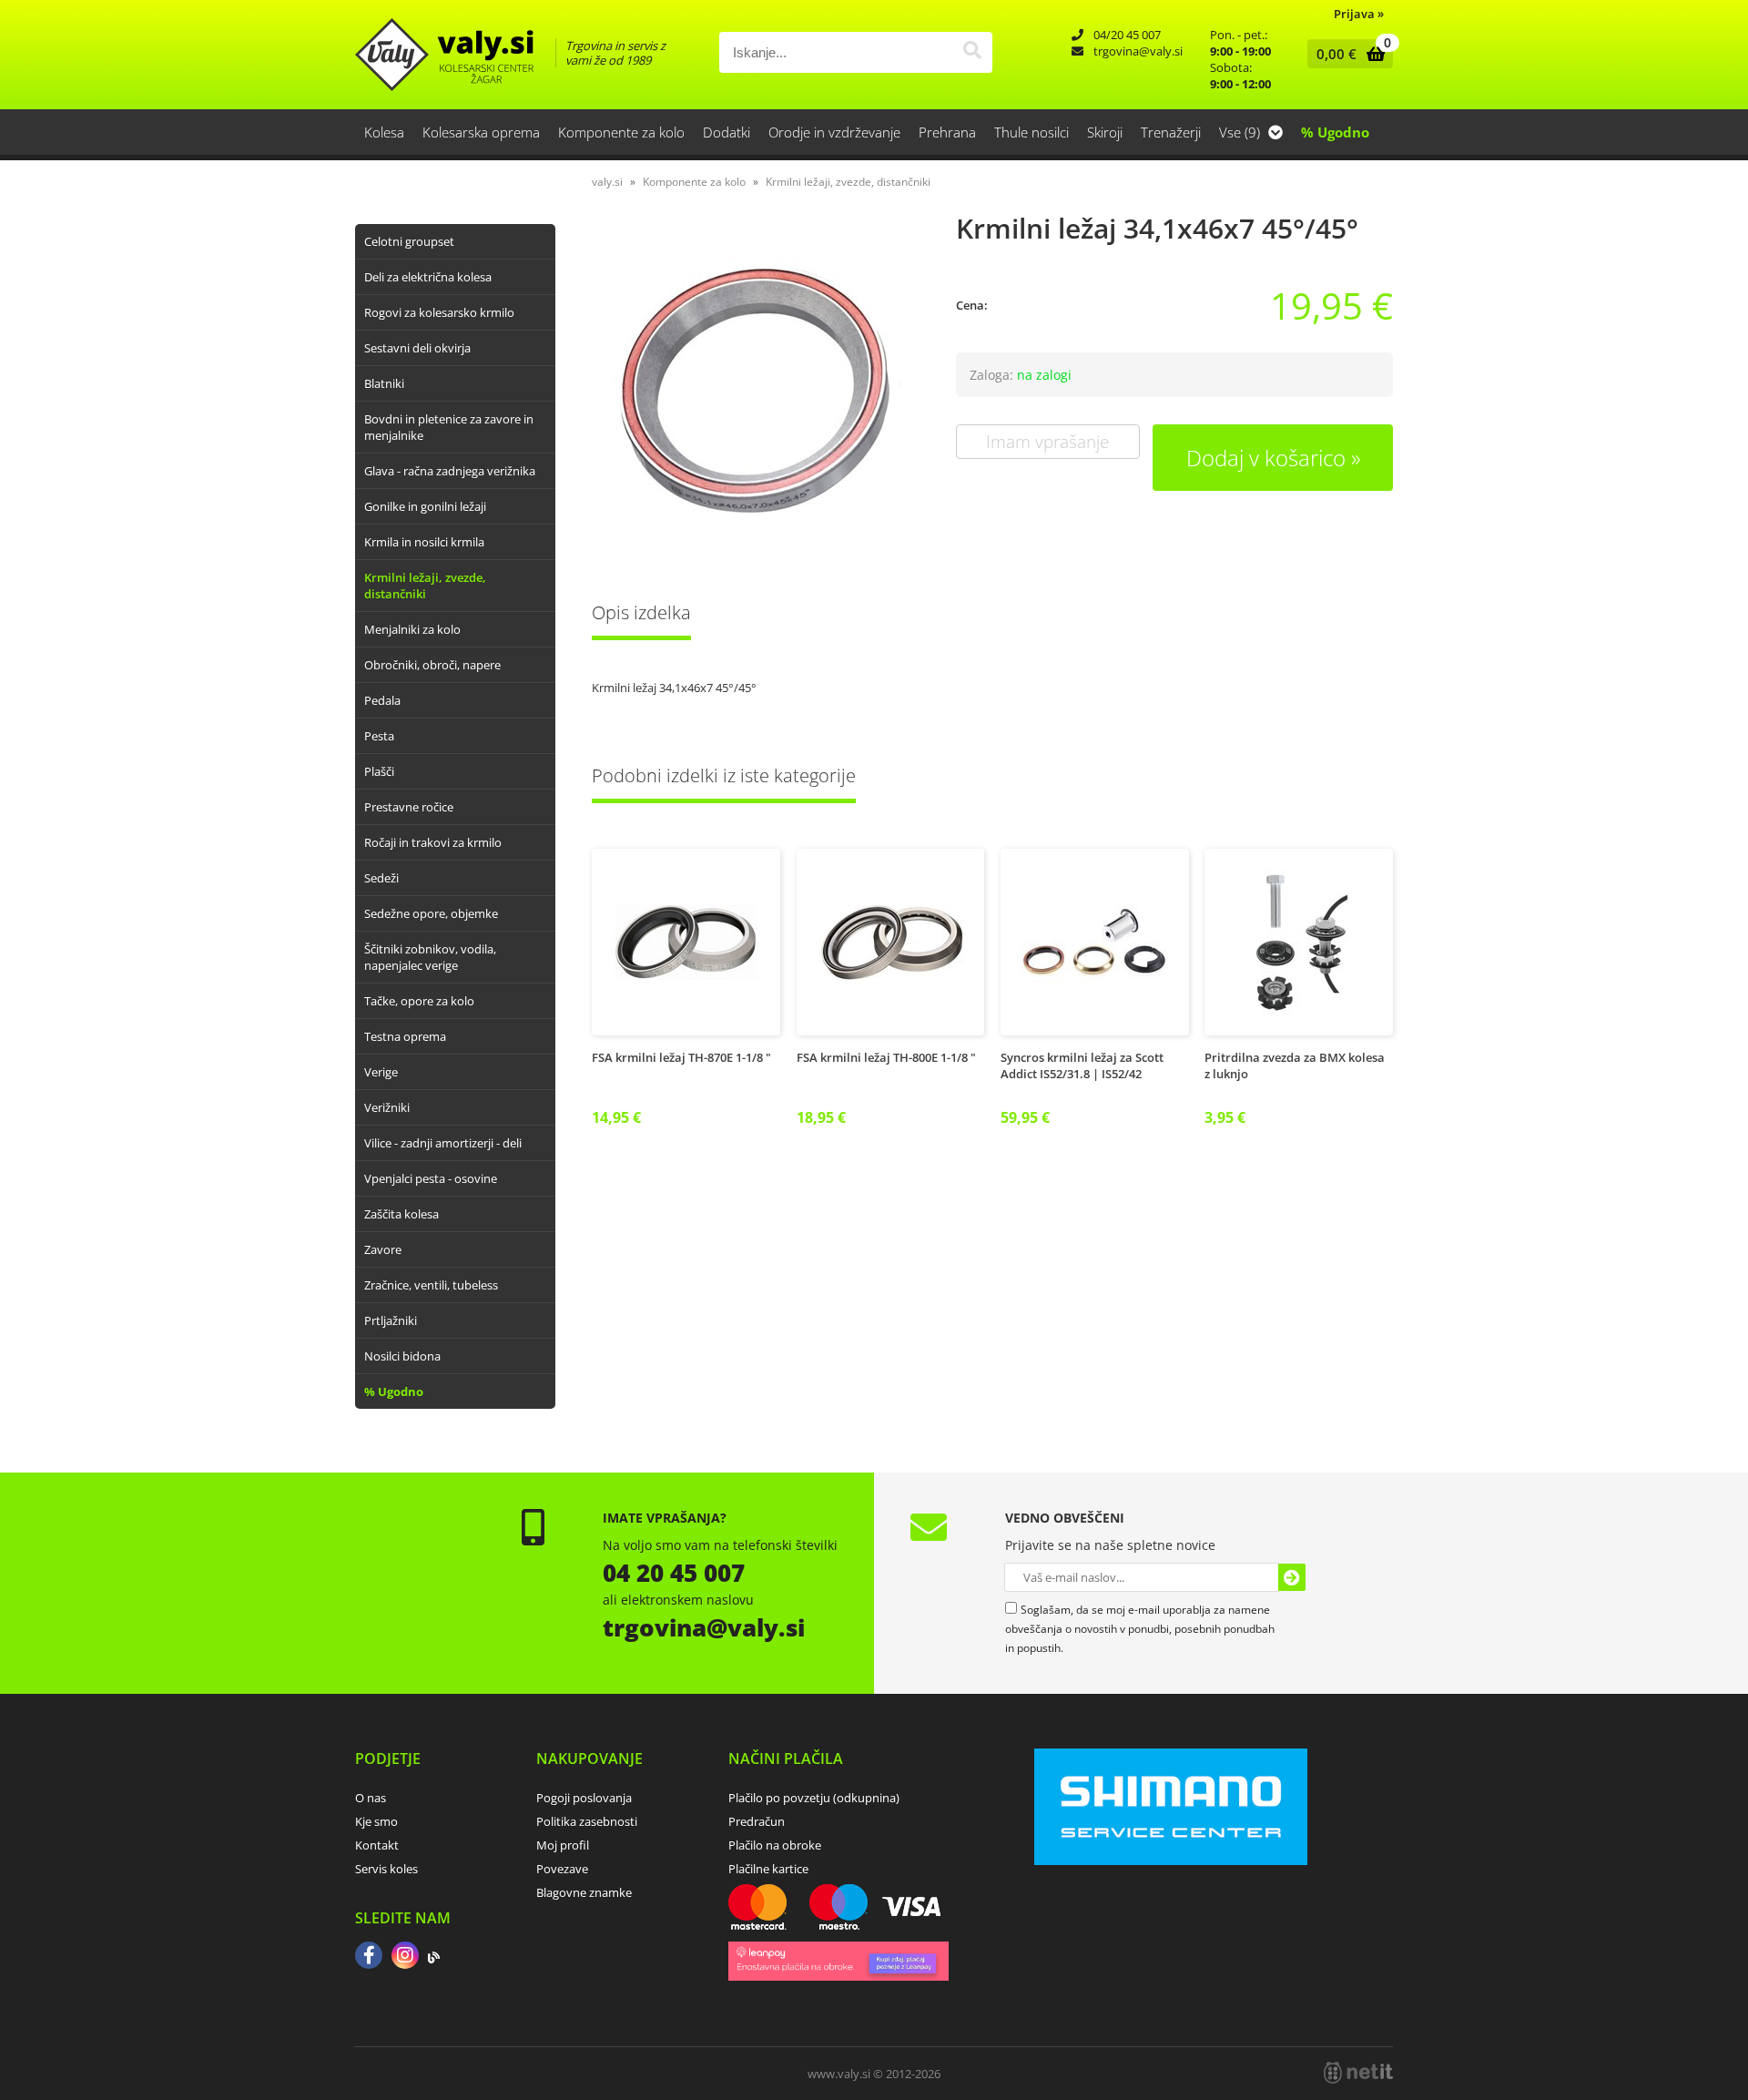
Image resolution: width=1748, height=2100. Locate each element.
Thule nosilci (1032, 132)
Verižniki (387, 1107)
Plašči (379, 771)
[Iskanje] (972, 52)
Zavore (383, 1249)
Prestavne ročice (409, 807)
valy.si (607, 182)
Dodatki (727, 132)
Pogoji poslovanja (584, 1798)
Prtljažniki (391, 1320)
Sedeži (381, 878)
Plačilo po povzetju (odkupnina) (814, 1798)
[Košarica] (1346, 54)
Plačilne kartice (768, 1869)
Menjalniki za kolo (412, 629)
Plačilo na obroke (775, 1845)
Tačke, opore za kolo (419, 1001)
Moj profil (563, 1845)
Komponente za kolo (621, 132)
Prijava (1359, 14)
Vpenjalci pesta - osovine (431, 1178)
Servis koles (386, 1869)
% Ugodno (1335, 132)
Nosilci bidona (402, 1356)
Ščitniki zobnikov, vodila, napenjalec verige (430, 957)
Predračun (757, 1821)
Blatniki (384, 383)
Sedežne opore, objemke (431, 913)
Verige (381, 1072)
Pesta (379, 736)
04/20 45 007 (1127, 35)
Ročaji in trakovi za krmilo (433, 842)
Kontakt (377, 1845)
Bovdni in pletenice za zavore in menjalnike (449, 427)
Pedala (382, 700)
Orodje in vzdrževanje (834, 132)
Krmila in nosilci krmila (424, 542)
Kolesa (384, 132)
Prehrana (947, 132)
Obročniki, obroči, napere (432, 665)
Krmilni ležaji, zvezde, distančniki (425, 586)
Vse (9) (1241, 132)
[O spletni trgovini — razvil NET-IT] (1358, 2073)
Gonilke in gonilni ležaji (425, 506)
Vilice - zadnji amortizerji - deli (443, 1143)
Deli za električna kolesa (428, 277)
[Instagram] (405, 1957)
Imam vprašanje (1047, 442)
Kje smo (376, 1821)
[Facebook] (369, 1957)
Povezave (562, 1869)
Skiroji (1105, 132)
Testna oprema (405, 1036)
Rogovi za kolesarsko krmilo (439, 312)
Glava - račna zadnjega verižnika (450, 471)
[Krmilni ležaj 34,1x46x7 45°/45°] (756, 390)
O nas (371, 1798)
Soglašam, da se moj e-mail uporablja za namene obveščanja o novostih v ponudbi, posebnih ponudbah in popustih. (1140, 1629)
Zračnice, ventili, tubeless (431, 1285)
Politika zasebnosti (587, 1821)
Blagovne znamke (584, 1892)
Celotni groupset (409, 241)
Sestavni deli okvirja (417, 348)
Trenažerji (1171, 132)
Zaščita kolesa (401, 1214)
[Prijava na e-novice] (1292, 1577)
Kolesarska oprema (481, 132)
